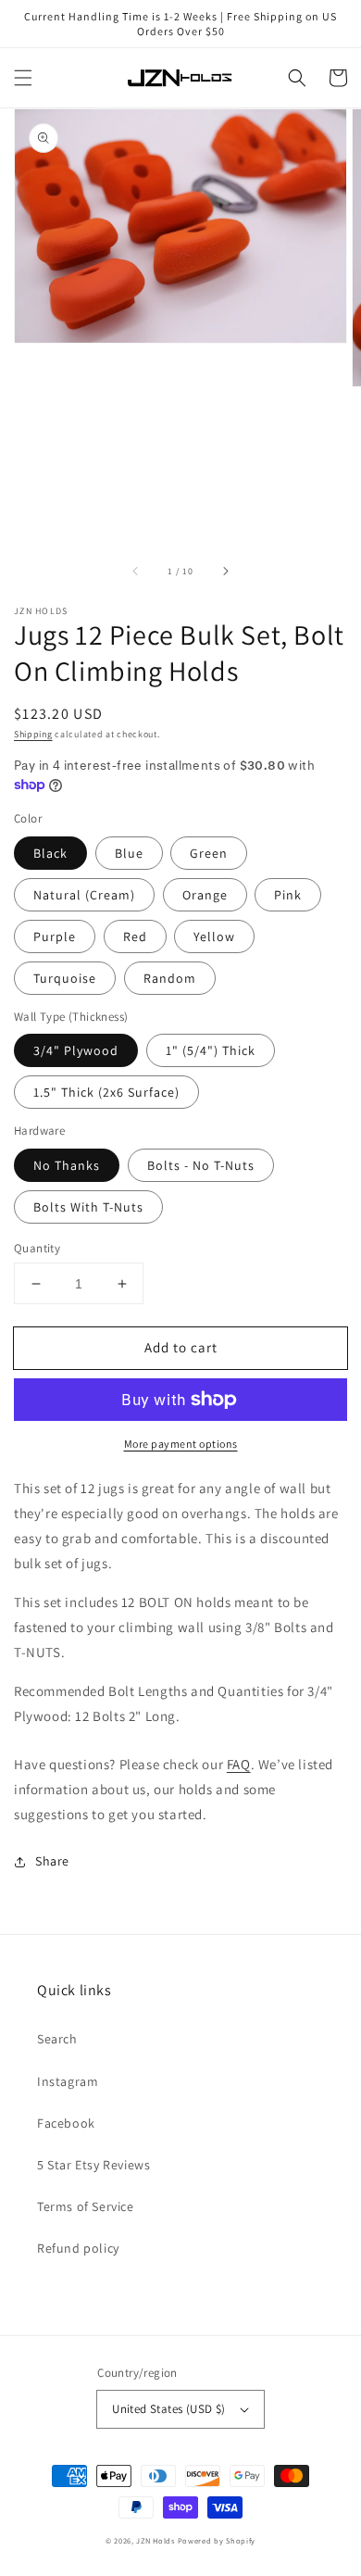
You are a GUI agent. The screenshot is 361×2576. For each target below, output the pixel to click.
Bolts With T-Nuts (88, 1207)
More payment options (181, 1444)
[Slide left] (136, 572)
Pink (288, 895)
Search (57, 2039)
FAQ (239, 1764)
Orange (205, 895)
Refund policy (78, 2248)
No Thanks (67, 1165)
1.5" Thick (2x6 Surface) (106, 1092)
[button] (23, 78)
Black (50, 853)
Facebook (66, 2123)
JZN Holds (155, 2540)
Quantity (37, 1248)
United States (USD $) (168, 2409)
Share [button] (52, 1861)
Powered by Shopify (217, 2540)
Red (135, 936)
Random (170, 978)
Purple (55, 936)
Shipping (33, 734)
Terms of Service (86, 2206)
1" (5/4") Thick (211, 1050)
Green (209, 853)
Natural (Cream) (84, 895)
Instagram (68, 2081)
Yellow (214, 936)
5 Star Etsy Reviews (93, 2165)
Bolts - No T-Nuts (201, 1165)
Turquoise (65, 978)
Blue (129, 853)
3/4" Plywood (76, 1050)
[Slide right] (225, 572)
